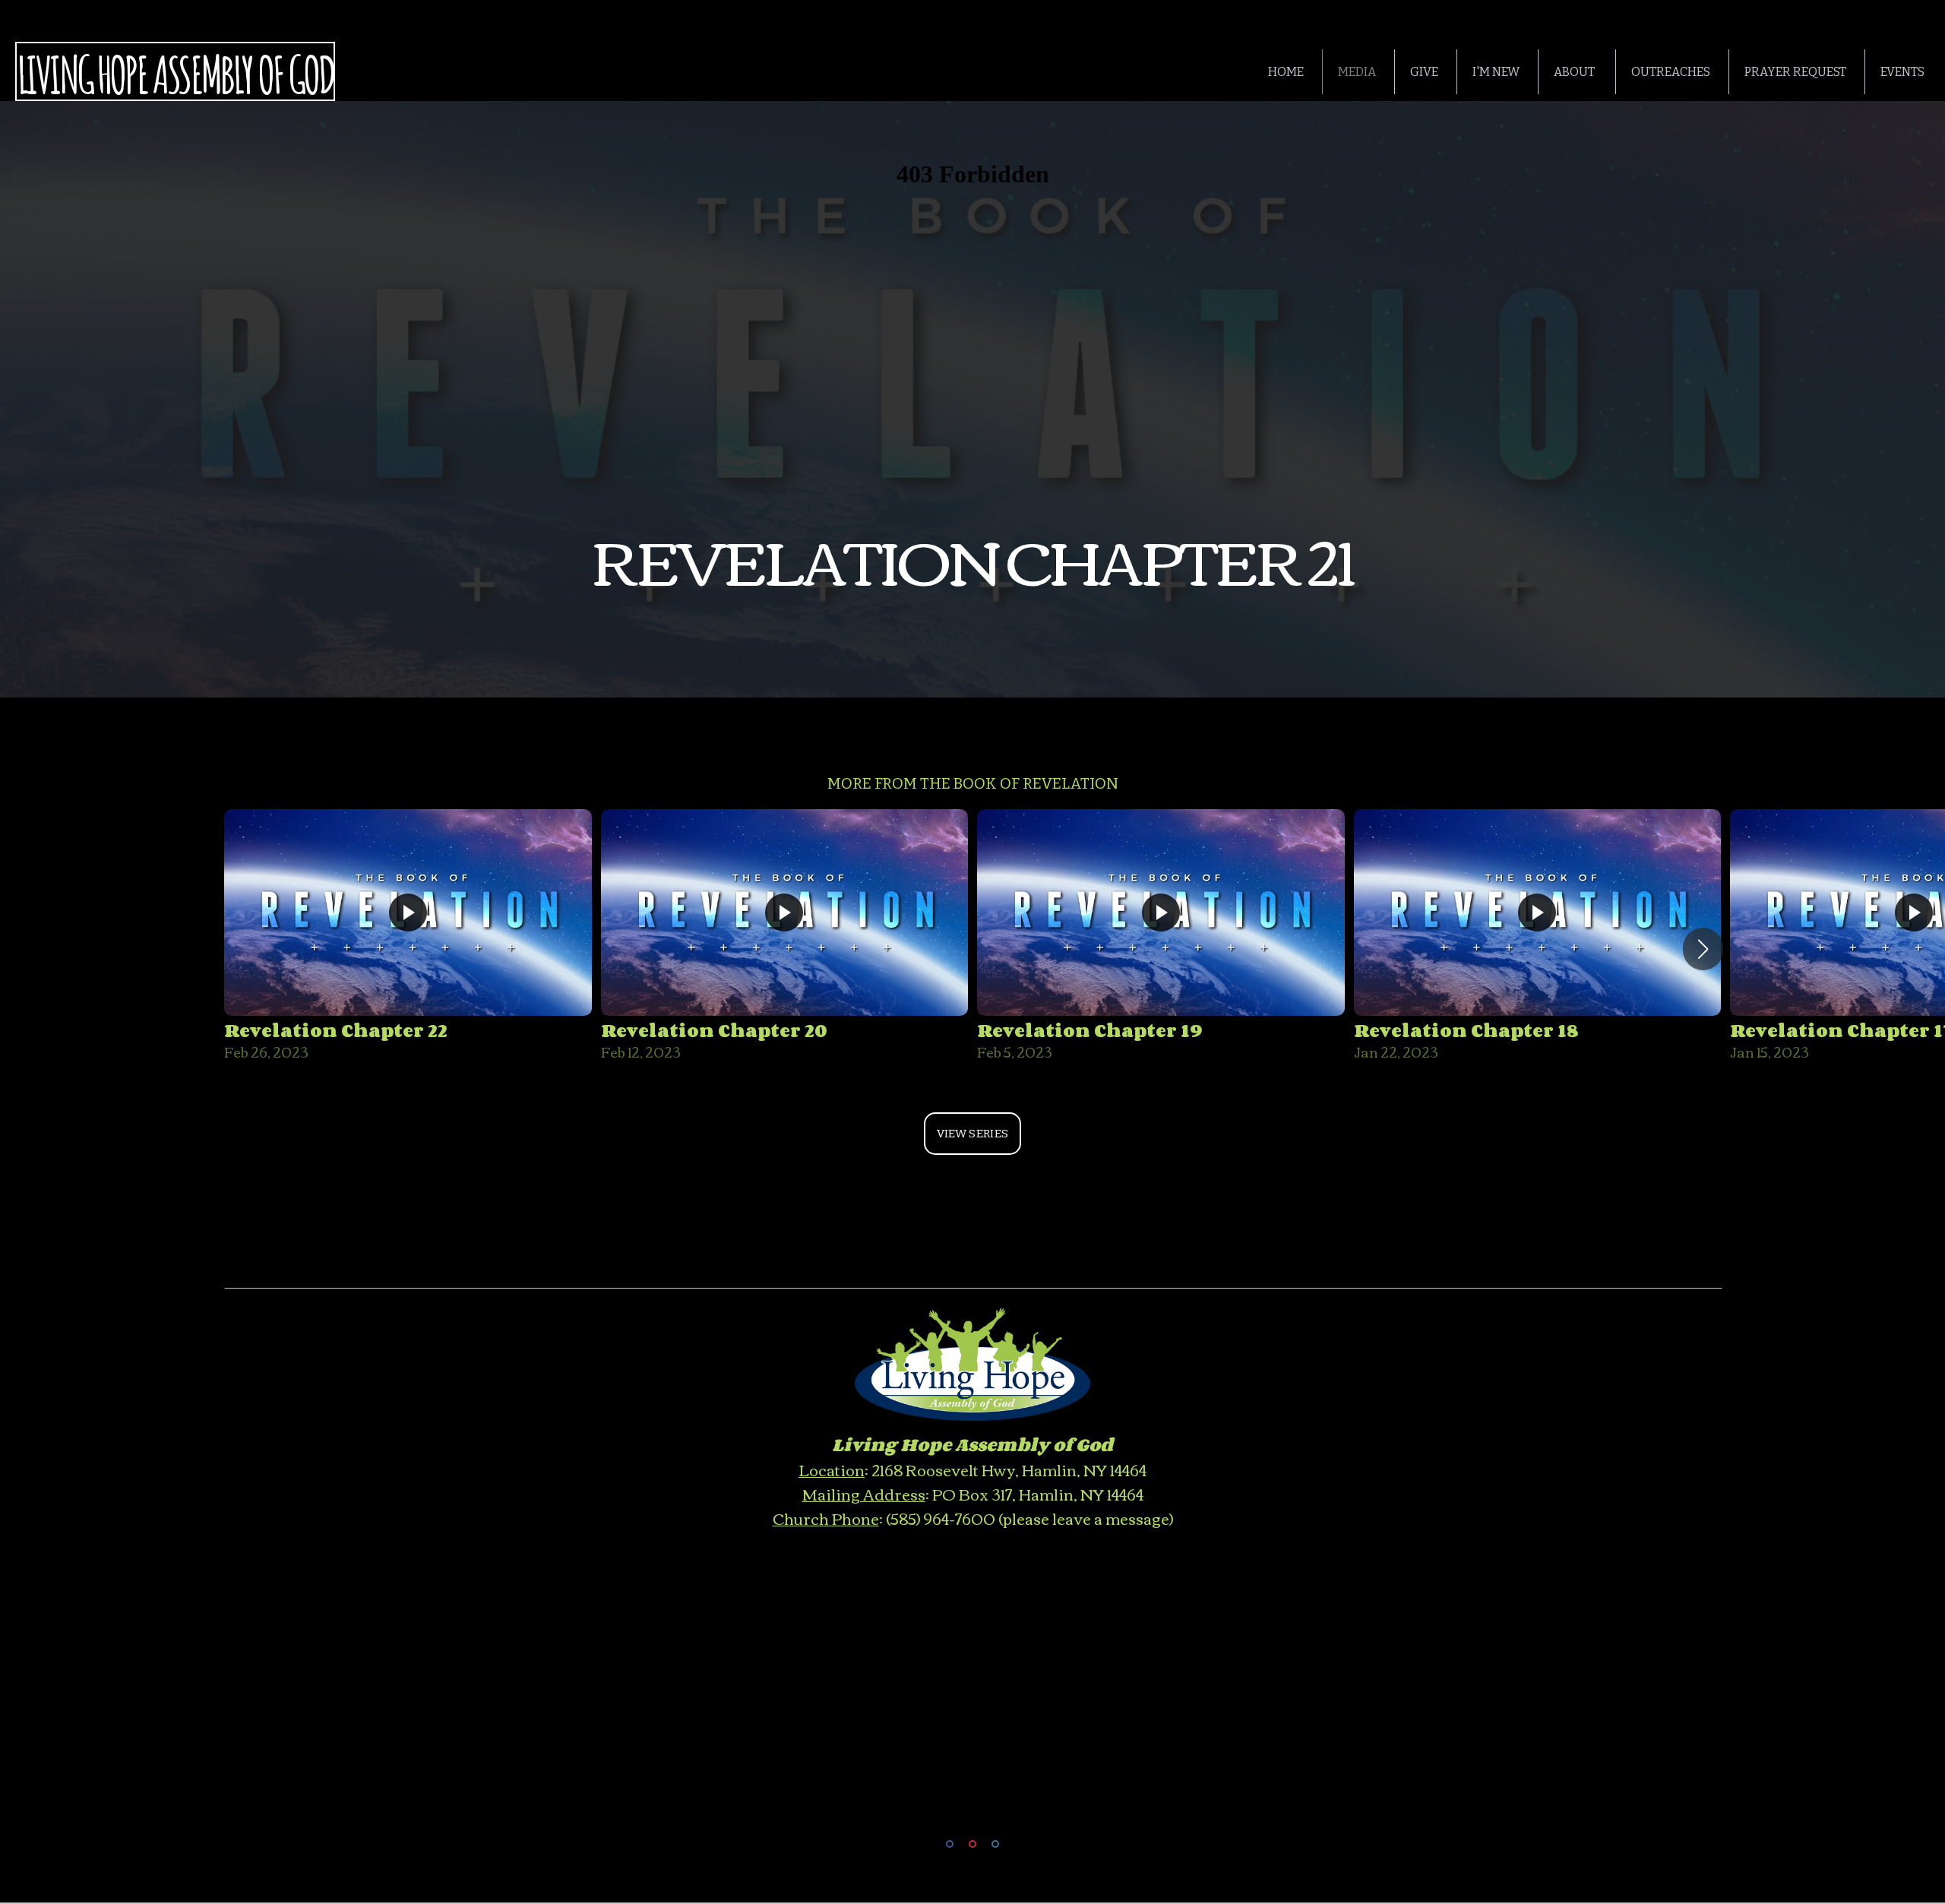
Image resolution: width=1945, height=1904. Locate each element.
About (1575, 72)
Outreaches (1671, 72)
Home (1286, 72)
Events (1902, 72)
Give (1424, 72)
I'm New (1496, 72)
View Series (972, 1134)
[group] (408, 938)
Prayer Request (1795, 72)
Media (1357, 72)
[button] (1703, 949)
